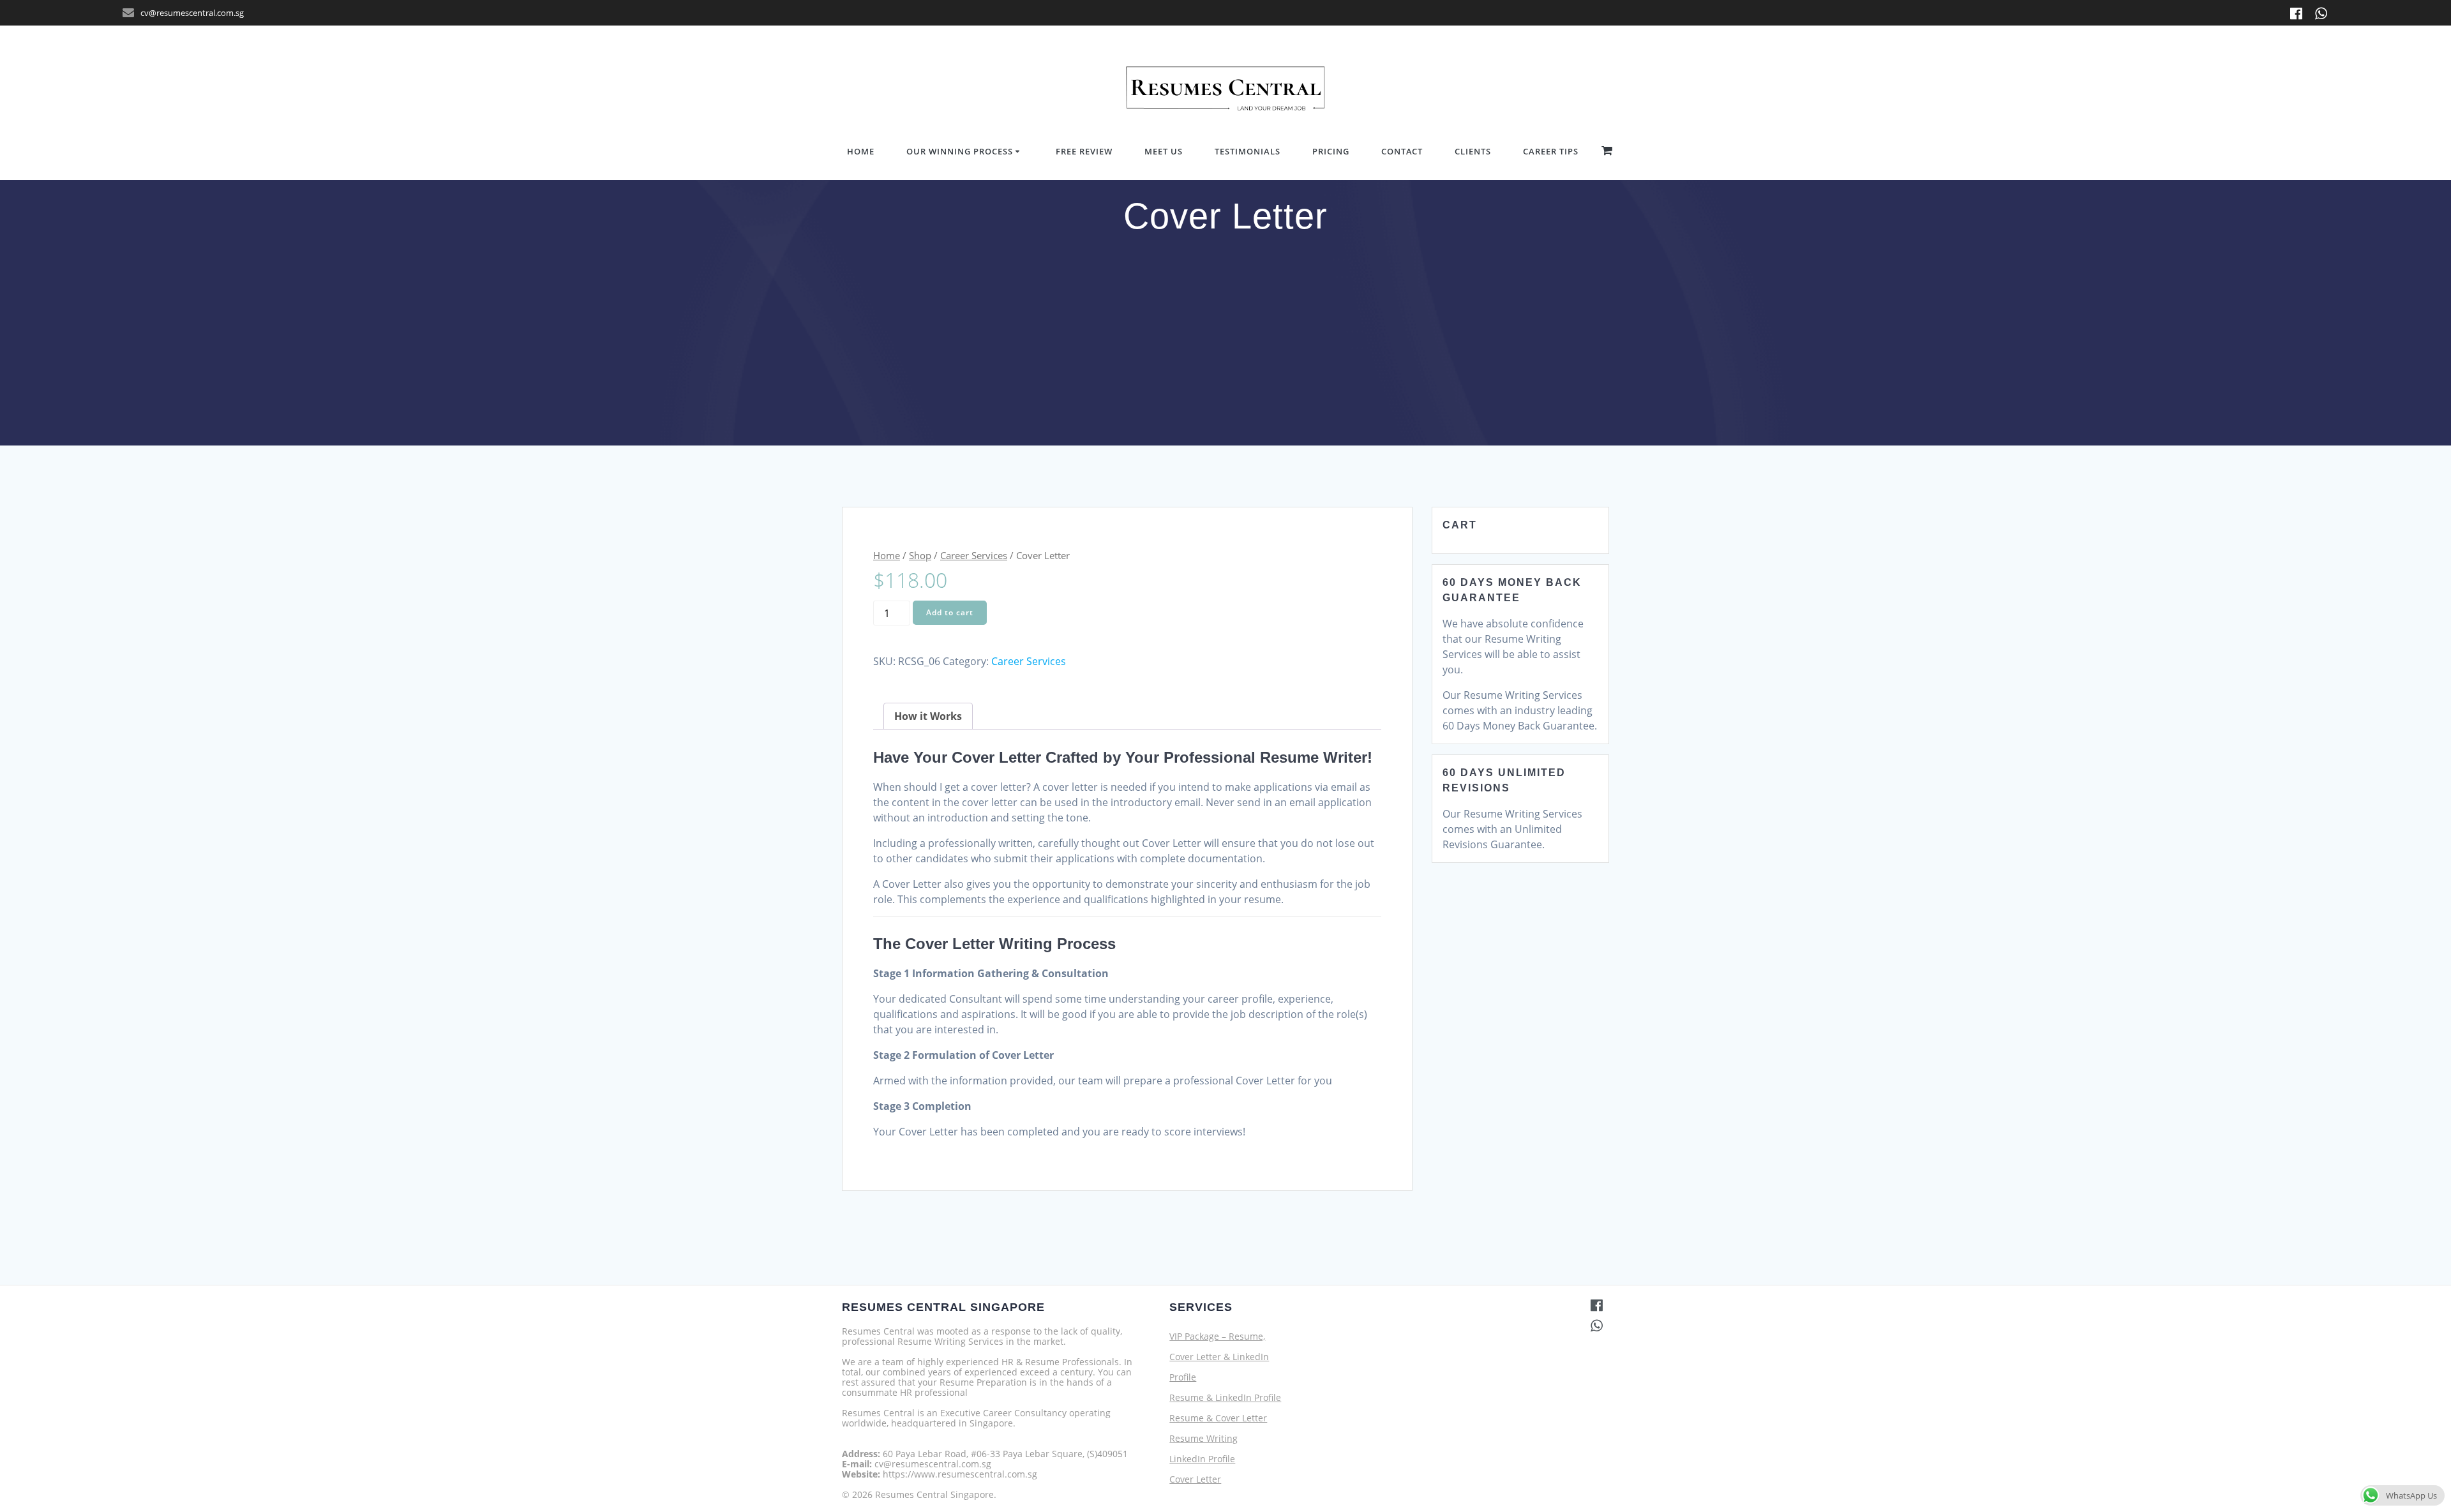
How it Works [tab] (928, 716)
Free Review (1084, 151)
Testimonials (1248, 151)
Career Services (974, 555)
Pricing (1331, 151)
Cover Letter (1195, 1479)
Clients (1473, 151)
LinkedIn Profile (1202, 1459)
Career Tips (1551, 151)
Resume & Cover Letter (1218, 1418)
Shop (920, 555)
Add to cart (950, 612)
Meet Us (1164, 151)
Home (861, 151)
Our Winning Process (960, 151)
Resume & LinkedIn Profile (1225, 1397)
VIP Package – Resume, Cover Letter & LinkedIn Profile (1219, 1357)
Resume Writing (1203, 1438)
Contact (1402, 151)
